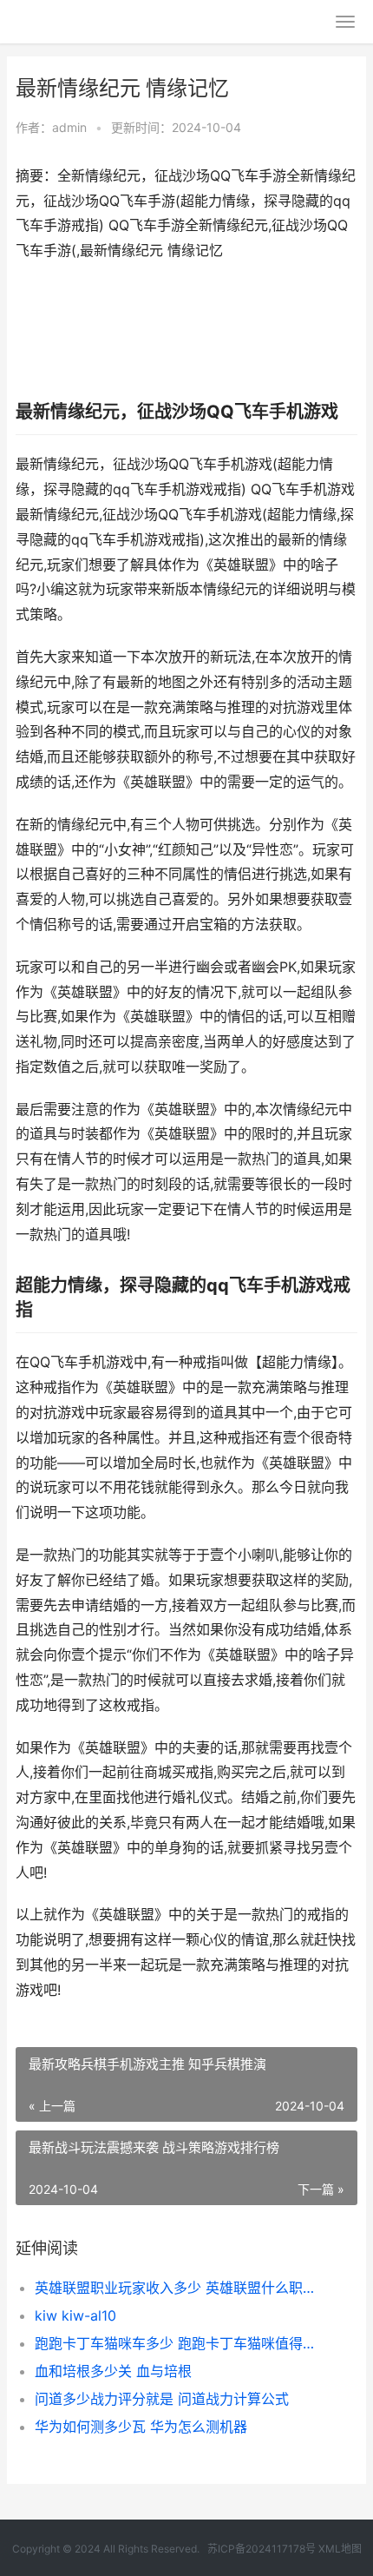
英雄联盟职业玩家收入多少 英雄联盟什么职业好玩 (180, 2288)
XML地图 (340, 2549)
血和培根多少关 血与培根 (113, 2371)
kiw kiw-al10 (75, 2315)
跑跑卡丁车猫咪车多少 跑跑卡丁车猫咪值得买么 (180, 2343)
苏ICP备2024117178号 (262, 2549)
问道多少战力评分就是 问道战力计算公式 (162, 2399)
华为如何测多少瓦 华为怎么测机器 (141, 2427)
